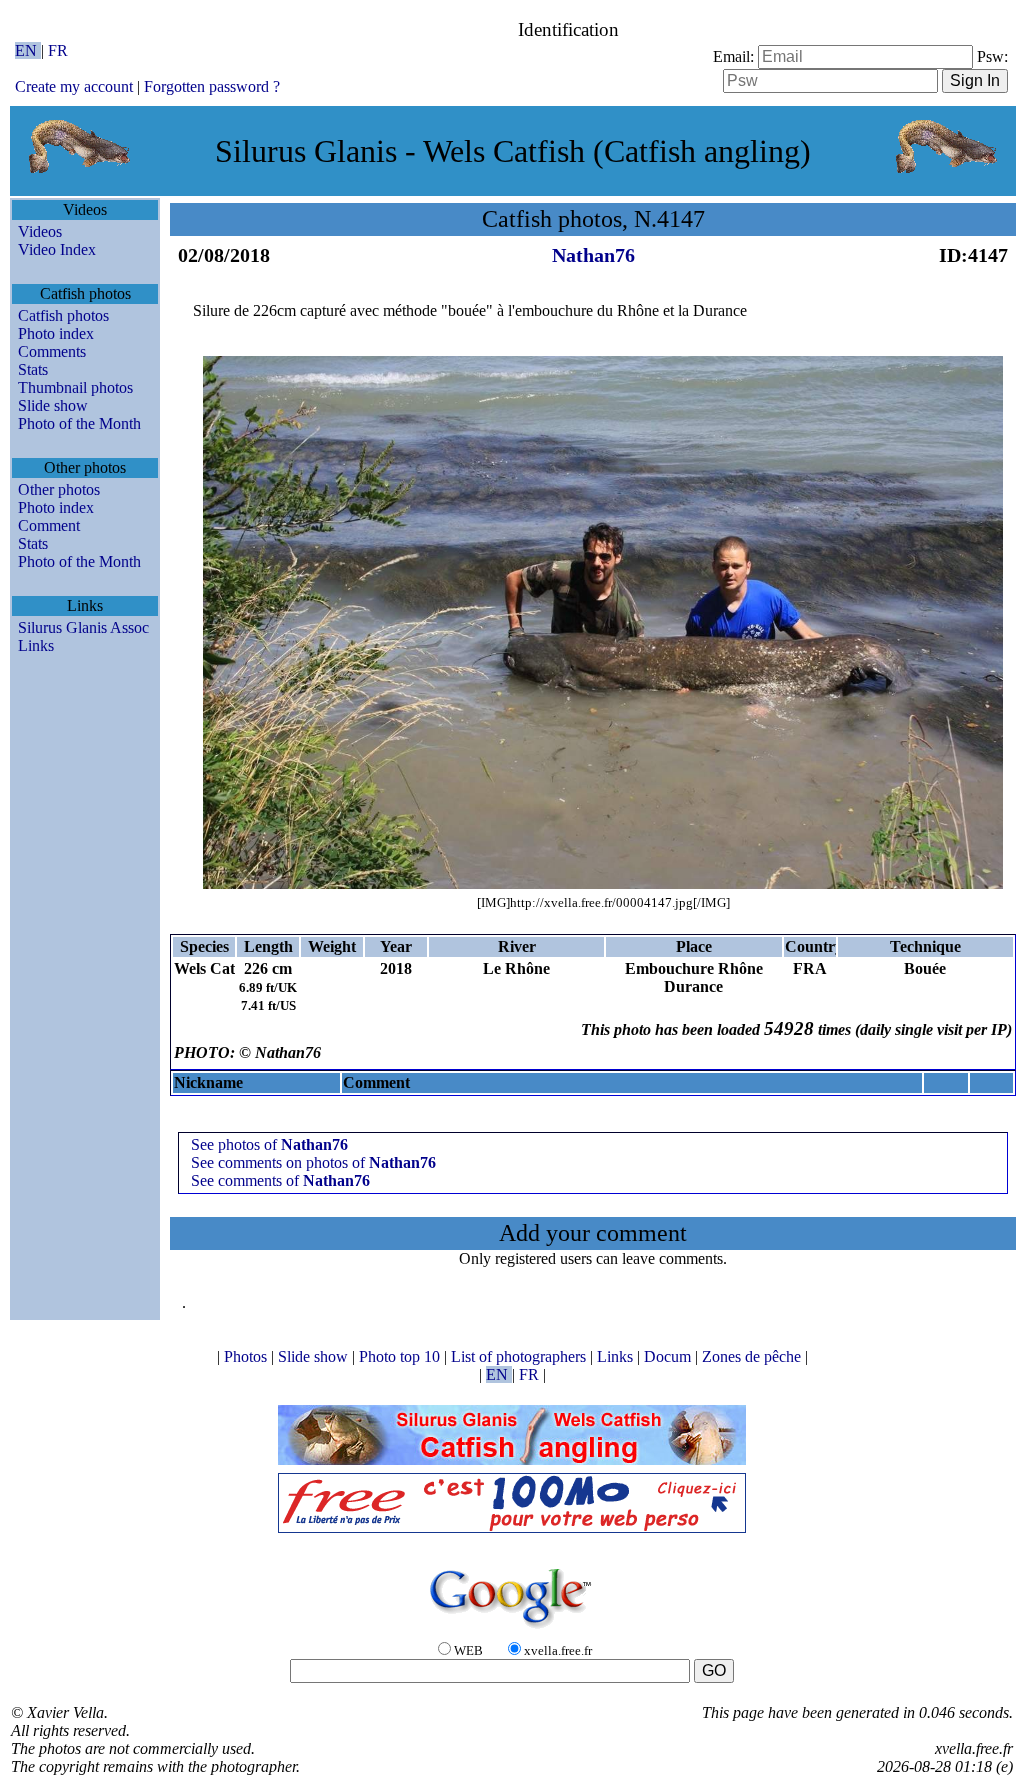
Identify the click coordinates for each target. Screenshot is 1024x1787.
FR (58, 50)
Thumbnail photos (75, 387)
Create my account (74, 86)
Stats (33, 369)
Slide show (53, 405)
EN (28, 50)
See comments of (280, 1180)
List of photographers (520, 1356)
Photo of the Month (79, 423)
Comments (52, 351)
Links (36, 645)
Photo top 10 (401, 1356)
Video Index (57, 249)
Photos (247, 1356)
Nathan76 (593, 255)
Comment (49, 525)
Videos (40, 231)
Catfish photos (63, 315)
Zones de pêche (753, 1356)
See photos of (269, 1144)
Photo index (56, 333)
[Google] (512, 1629)
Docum (669, 1356)
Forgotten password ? (212, 86)
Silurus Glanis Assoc (83, 627)
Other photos (59, 489)
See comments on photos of (313, 1162)
